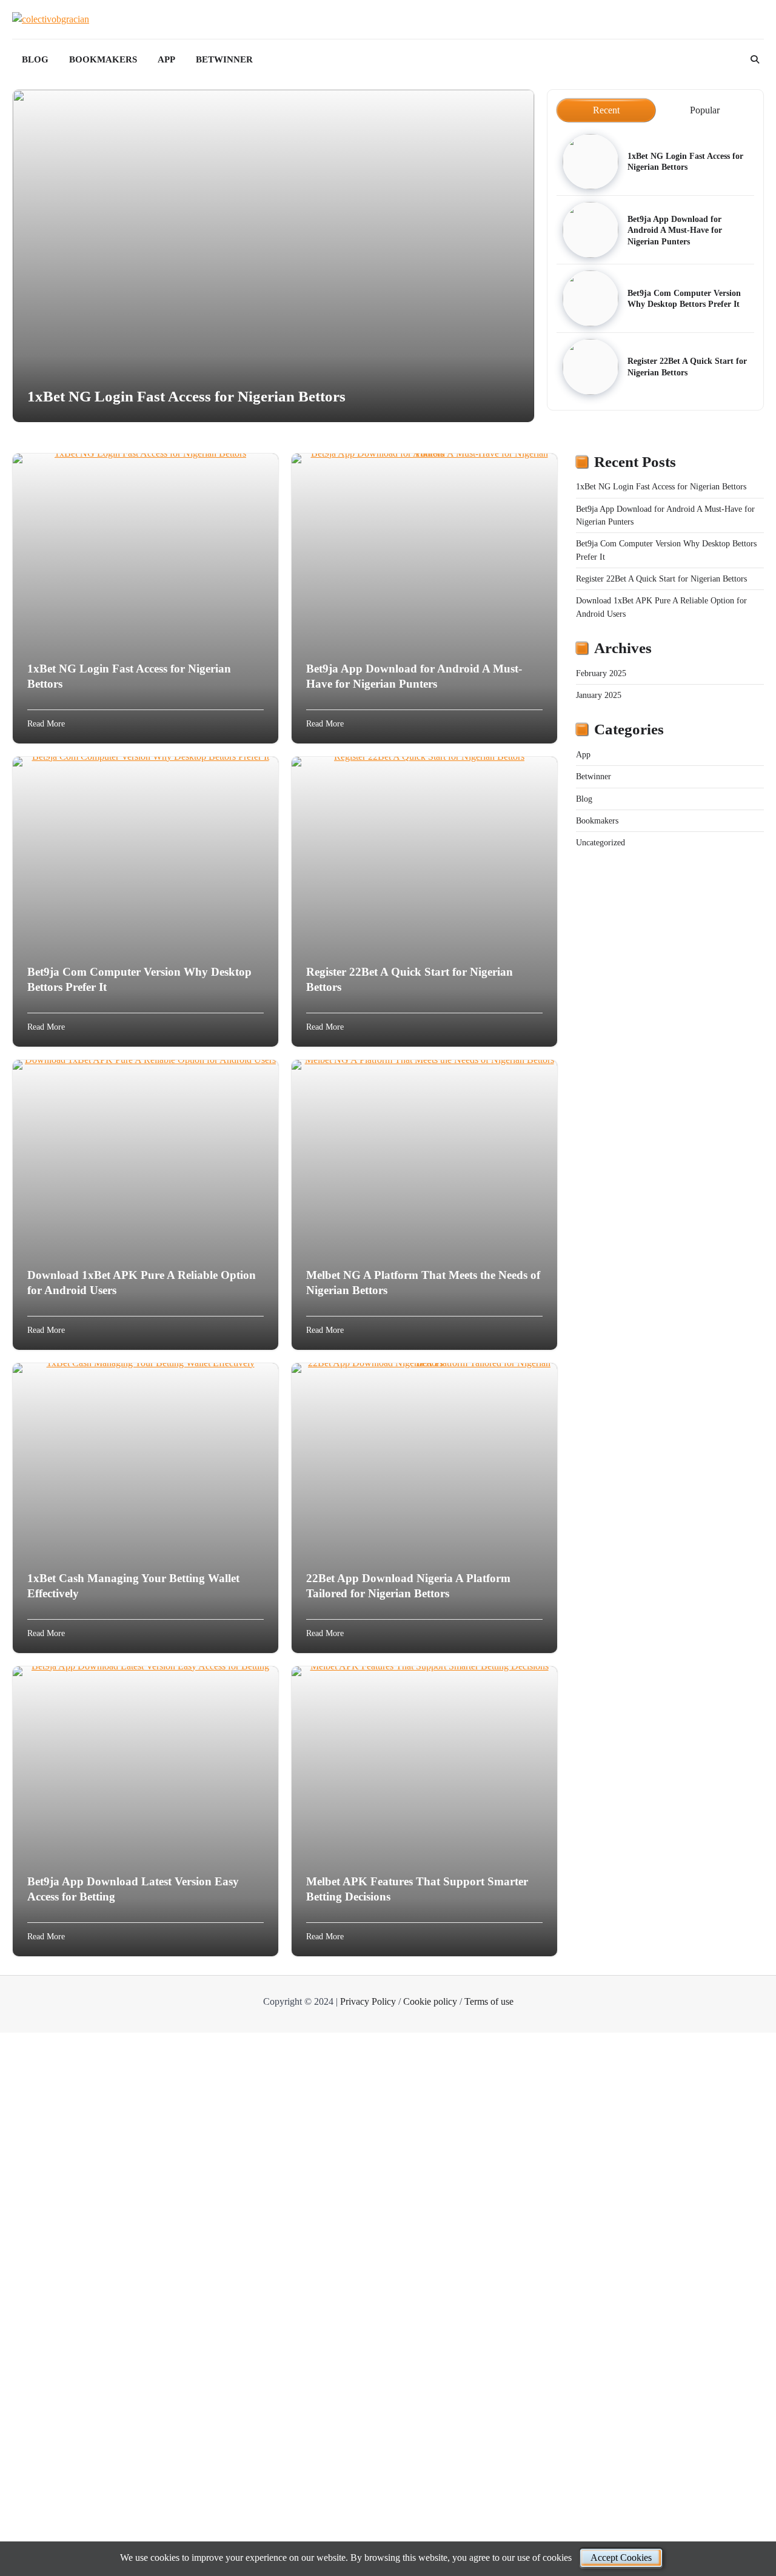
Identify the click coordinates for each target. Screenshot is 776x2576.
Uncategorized (600, 842)
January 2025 (599, 695)
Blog (35, 59)
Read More (46, 723)
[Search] (755, 59)
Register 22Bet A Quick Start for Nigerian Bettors (661, 579)
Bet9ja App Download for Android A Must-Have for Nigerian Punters (675, 230)
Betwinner (224, 59)
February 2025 (601, 673)
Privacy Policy (368, 2001)
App (166, 59)
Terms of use (489, 2001)
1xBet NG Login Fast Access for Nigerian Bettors (186, 396)
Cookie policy (430, 2001)
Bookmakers (103, 59)
